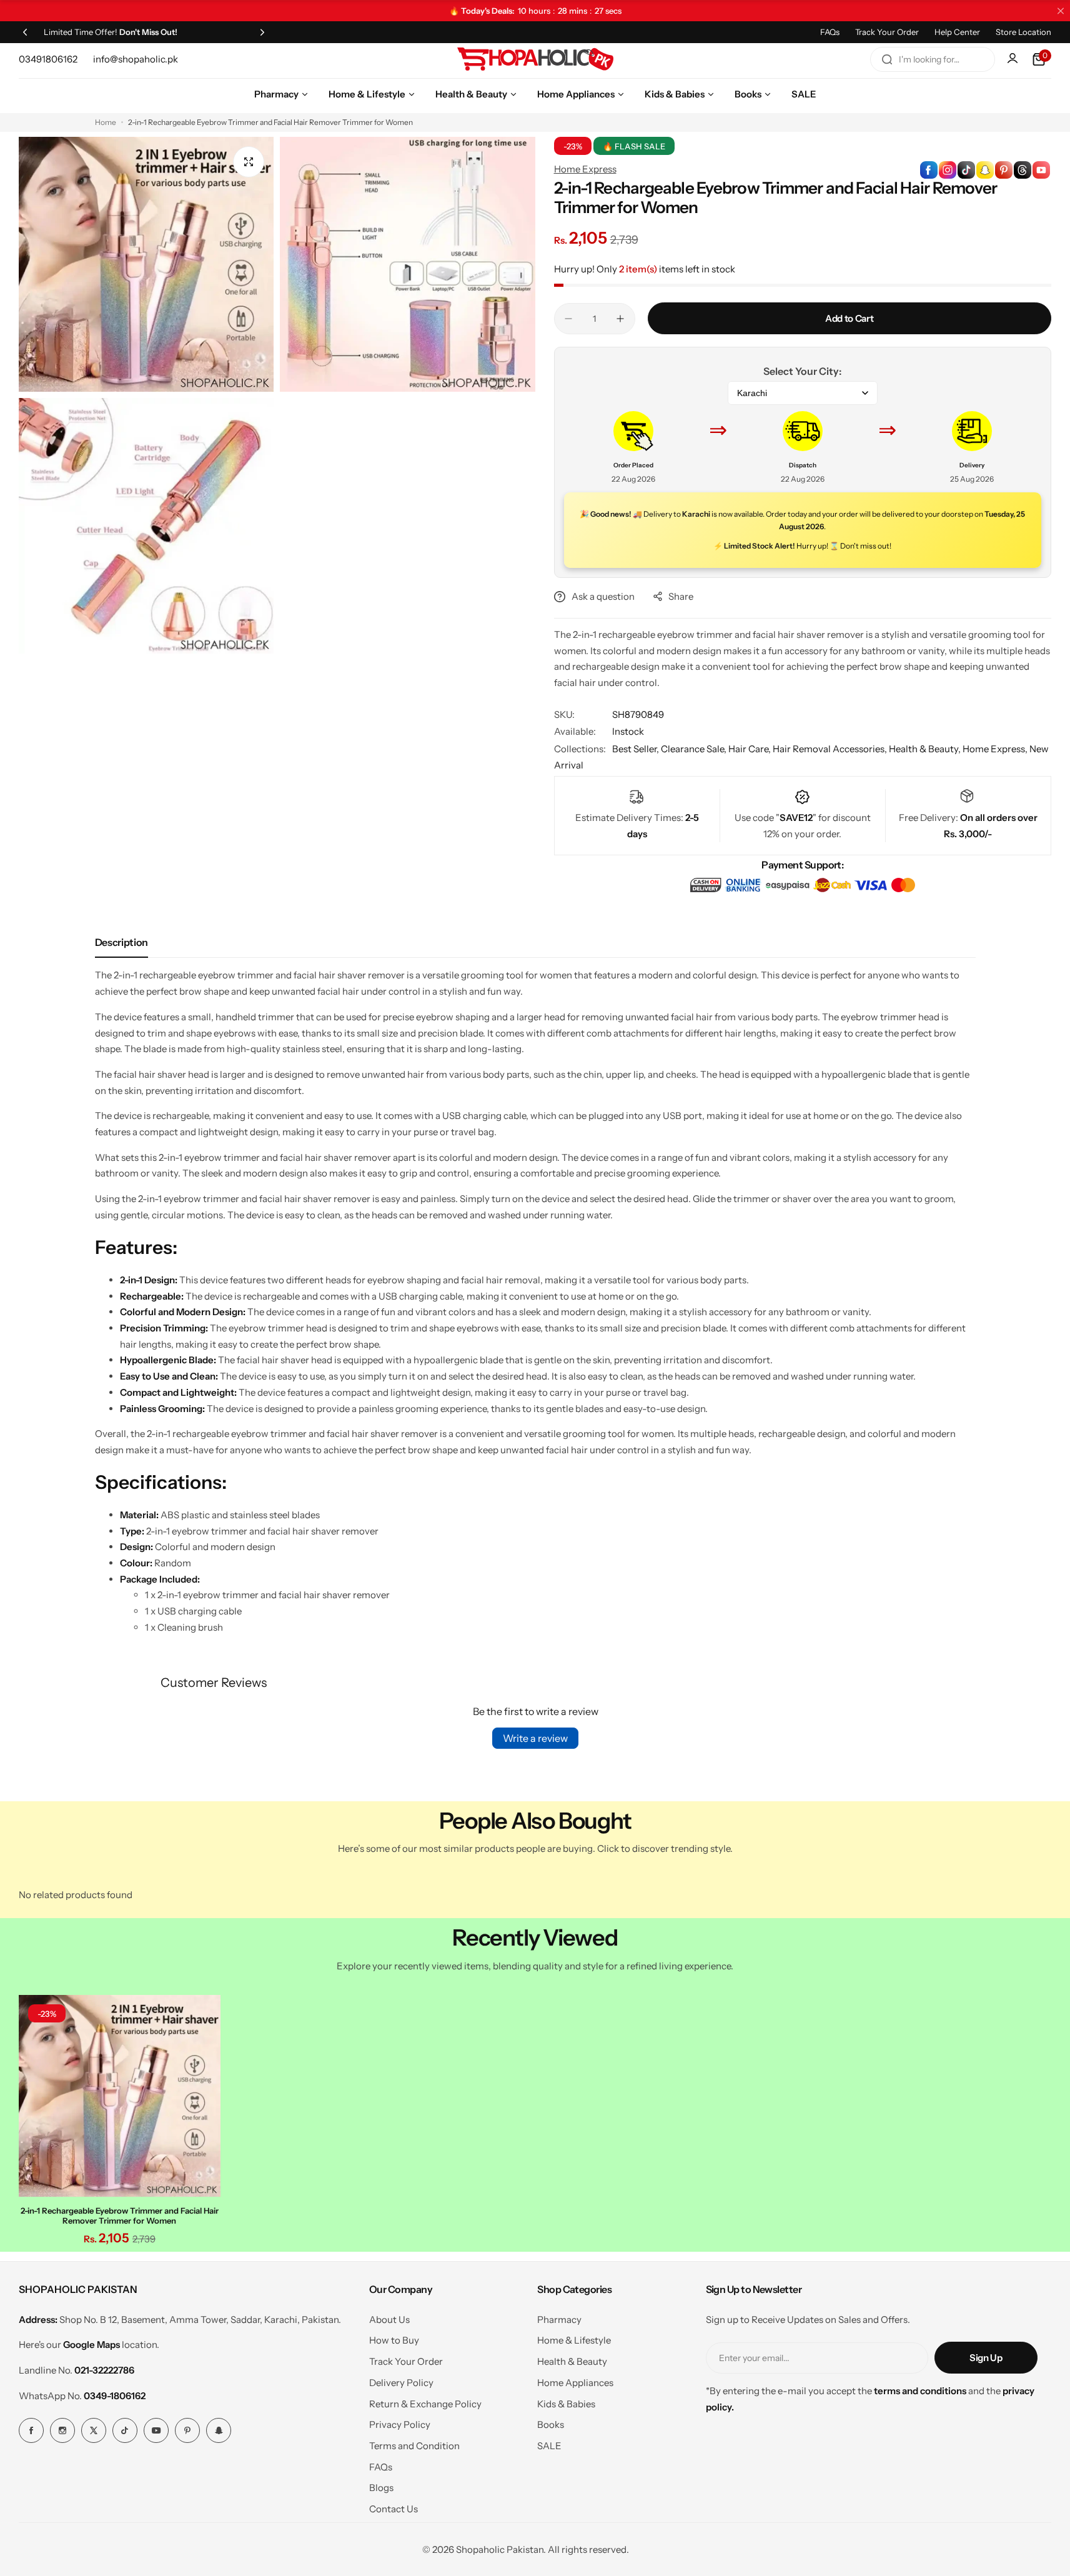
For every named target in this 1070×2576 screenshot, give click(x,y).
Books (551, 2424)
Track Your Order (887, 32)
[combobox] (933, 59)
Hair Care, (750, 749)
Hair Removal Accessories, (831, 749)
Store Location (1023, 32)
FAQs (830, 32)
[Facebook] (31, 2430)
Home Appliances (575, 2383)
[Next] (262, 32)
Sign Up (986, 2358)
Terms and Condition (414, 2446)
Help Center (957, 32)
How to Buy (394, 2340)
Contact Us (394, 2509)
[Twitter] (94, 2430)
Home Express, (996, 749)
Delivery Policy (401, 2383)
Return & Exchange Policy (425, 2404)
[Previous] (25, 32)
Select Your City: (802, 371)
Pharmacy (559, 2320)
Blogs (381, 2488)
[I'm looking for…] (887, 59)
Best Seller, (637, 749)
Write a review (535, 1738)
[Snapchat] (219, 2430)
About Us (389, 2320)
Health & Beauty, (926, 749)
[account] (1014, 59)
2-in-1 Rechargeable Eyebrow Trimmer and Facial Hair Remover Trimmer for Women (120, 2215)
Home (106, 122)
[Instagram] (62, 2430)
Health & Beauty (572, 2361)
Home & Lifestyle (574, 2340)
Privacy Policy (400, 2424)
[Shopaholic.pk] (535, 59)
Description (121, 942)
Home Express (585, 169)
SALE (549, 2446)
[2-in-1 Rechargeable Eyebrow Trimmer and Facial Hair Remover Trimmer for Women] (120, 2096)
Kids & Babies (566, 2404)
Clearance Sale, (695, 749)
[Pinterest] (187, 2430)
